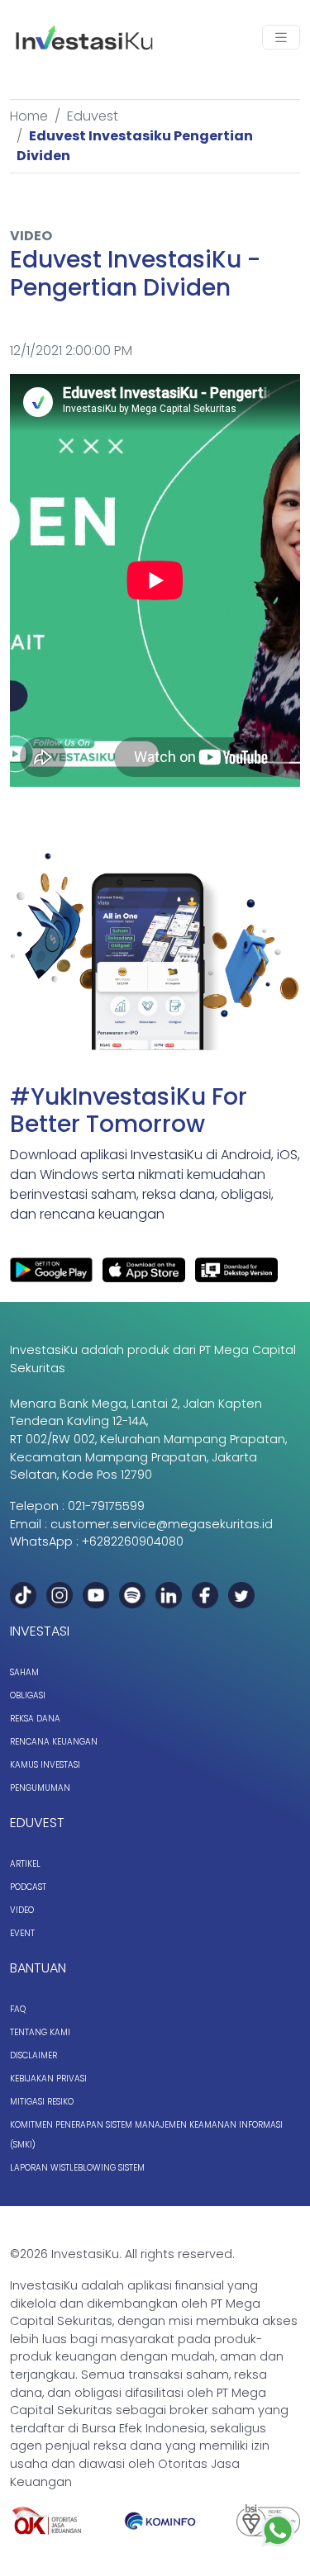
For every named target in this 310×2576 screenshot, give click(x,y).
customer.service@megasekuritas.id (162, 1524)
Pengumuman (40, 1788)
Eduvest (93, 116)
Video (22, 1910)
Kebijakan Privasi (48, 2079)
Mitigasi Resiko (42, 2102)
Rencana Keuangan (54, 1742)
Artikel (25, 1864)
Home (29, 116)
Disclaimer (33, 2055)
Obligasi (28, 1695)
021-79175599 (106, 1506)
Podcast (28, 1887)
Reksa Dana (35, 1719)
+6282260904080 (133, 1541)
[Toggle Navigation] (281, 38)
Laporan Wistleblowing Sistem (77, 2168)
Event (22, 1933)
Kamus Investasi (45, 1765)
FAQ (18, 2009)
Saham (24, 1672)
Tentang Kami (40, 2032)
